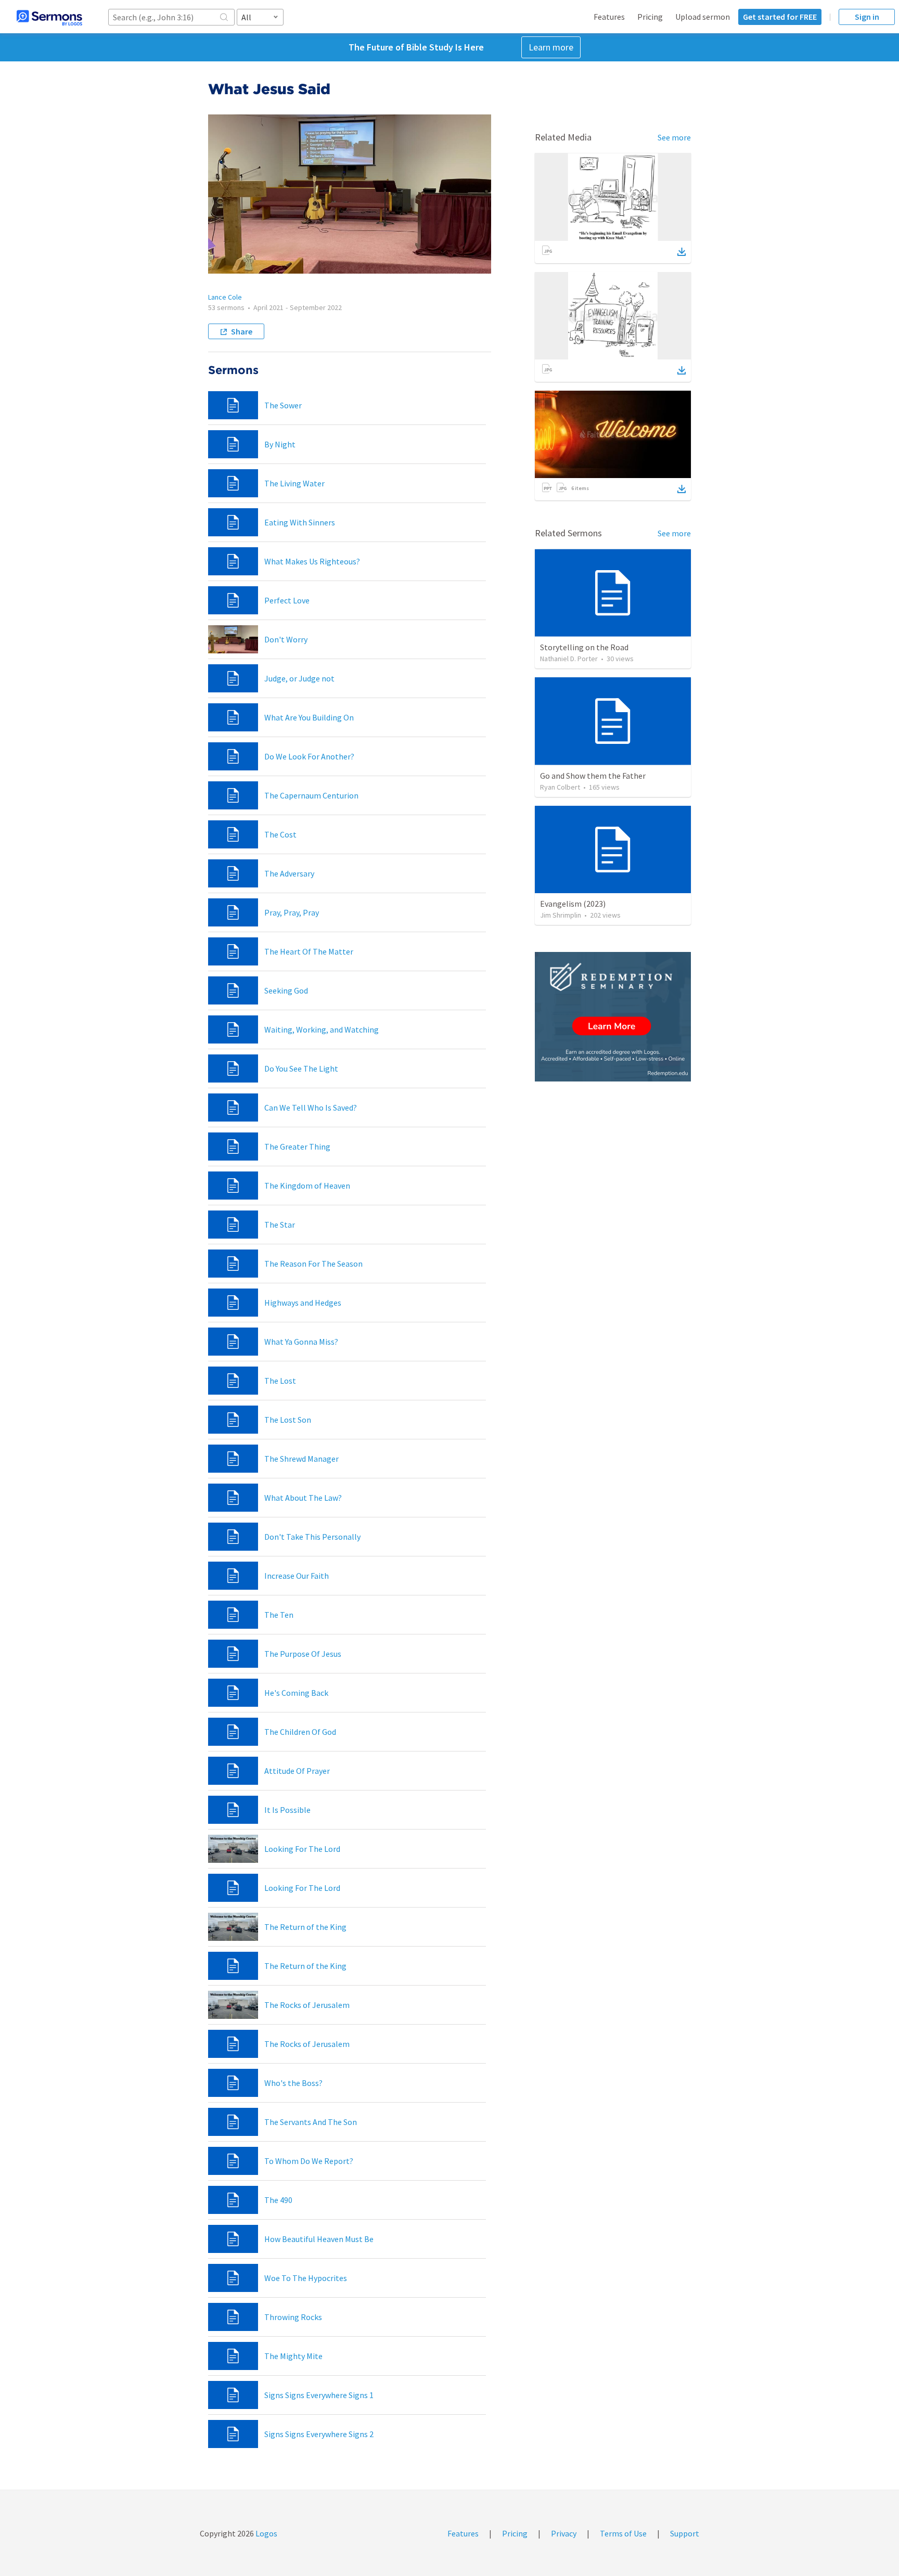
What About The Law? (303, 1498)
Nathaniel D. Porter (569, 659)
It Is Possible (287, 1810)
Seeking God (286, 990)
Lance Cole (225, 297)
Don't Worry (286, 639)
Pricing (650, 17)
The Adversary (289, 873)
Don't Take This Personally (312, 1537)
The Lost (280, 1381)
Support (685, 2533)
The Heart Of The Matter (309, 951)
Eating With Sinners (300, 522)
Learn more (551, 47)
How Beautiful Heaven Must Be (319, 2239)
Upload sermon (703, 17)
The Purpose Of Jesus (303, 1654)
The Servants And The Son (311, 2122)
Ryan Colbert (560, 787)
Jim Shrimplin (561, 915)
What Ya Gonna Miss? (301, 1342)
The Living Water (294, 483)
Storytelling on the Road (584, 647)
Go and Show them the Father (593, 776)
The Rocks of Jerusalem (307, 2005)
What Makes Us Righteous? (312, 561)
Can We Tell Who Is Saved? (311, 1107)
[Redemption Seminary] (613, 1017)
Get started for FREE (780, 17)
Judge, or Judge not (299, 678)
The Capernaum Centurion (311, 795)
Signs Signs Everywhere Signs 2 (319, 2434)
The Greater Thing (297, 1147)
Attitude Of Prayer (297, 1771)
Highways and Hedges (303, 1303)
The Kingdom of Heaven (307, 1186)
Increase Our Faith (297, 1576)
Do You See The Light (301, 1068)
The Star (280, 1225)
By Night (280, 444)
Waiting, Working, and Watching (322, 1029)
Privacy (564, 2533)
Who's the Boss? (293, 2083)
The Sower (283, 405)
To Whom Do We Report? (309, 2161)
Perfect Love (287, 600)
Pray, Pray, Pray (292, 912)
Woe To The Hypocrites (306, 2278)
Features (609, 17)
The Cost (280, 834)
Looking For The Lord (302, 1849)
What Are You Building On (309, 717)
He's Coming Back (296, 1693)
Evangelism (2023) (573, 904)
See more (674, 137)
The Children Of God (300, 1732)
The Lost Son (288, 1420)
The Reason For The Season (313, 1264)
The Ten (279, 1615)
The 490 (278, 2200)
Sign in (867, 17)
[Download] (682, 252)
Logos (266, 2533)
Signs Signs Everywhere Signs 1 (319, 2395)
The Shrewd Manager (301, 1459)
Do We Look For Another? (309, 756)
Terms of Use (623, 2533)
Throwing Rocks (293, 2317)
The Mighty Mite (293, 2356)
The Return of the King (305, 1927)
